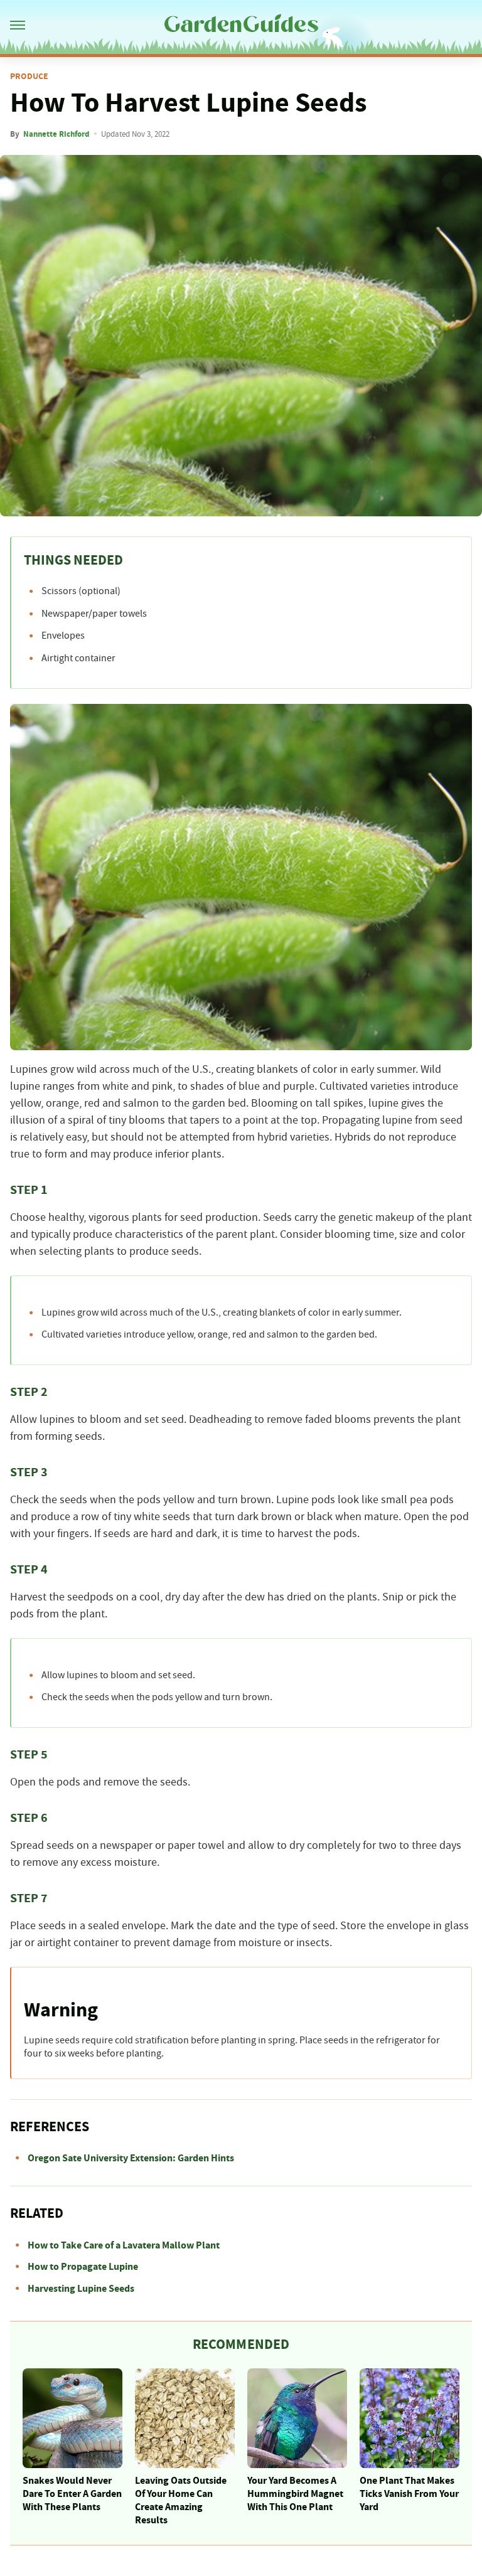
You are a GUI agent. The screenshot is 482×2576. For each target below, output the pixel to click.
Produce (29, 77)
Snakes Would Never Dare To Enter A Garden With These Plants (72, 2494)
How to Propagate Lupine (83, 2267)
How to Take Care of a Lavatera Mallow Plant (124, 2245)
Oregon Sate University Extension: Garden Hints (131, 2158)
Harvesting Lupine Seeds (81, 2289)
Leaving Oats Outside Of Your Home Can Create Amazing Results (181, 2500)
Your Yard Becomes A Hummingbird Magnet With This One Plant (295, 2494)
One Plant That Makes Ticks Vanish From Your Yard (409, 2494)
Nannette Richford (56, 134)
